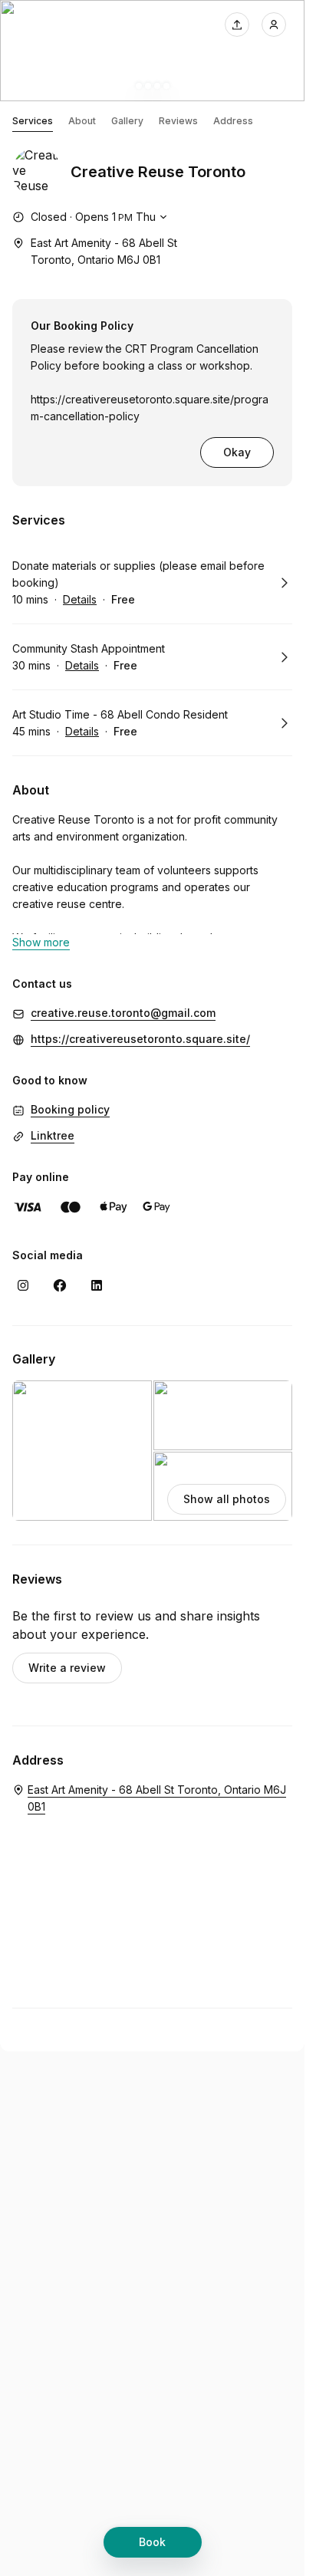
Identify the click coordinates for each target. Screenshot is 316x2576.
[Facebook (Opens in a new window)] (60, 1285)
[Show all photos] (152, 51)
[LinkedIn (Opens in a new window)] (97, 1285)
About (82, 121)
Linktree (53, 1135)
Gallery (127, 121)
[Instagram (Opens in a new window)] (23, 1285)
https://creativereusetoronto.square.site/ (140, 1039)
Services (33, 121)
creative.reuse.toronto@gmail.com (123, 1013)
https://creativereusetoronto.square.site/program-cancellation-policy (150, 408)
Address (233, 121)
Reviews (178, 121)
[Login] (274, 25)
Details (80, 599)
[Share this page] (237, 25)
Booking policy (70, 1109)
